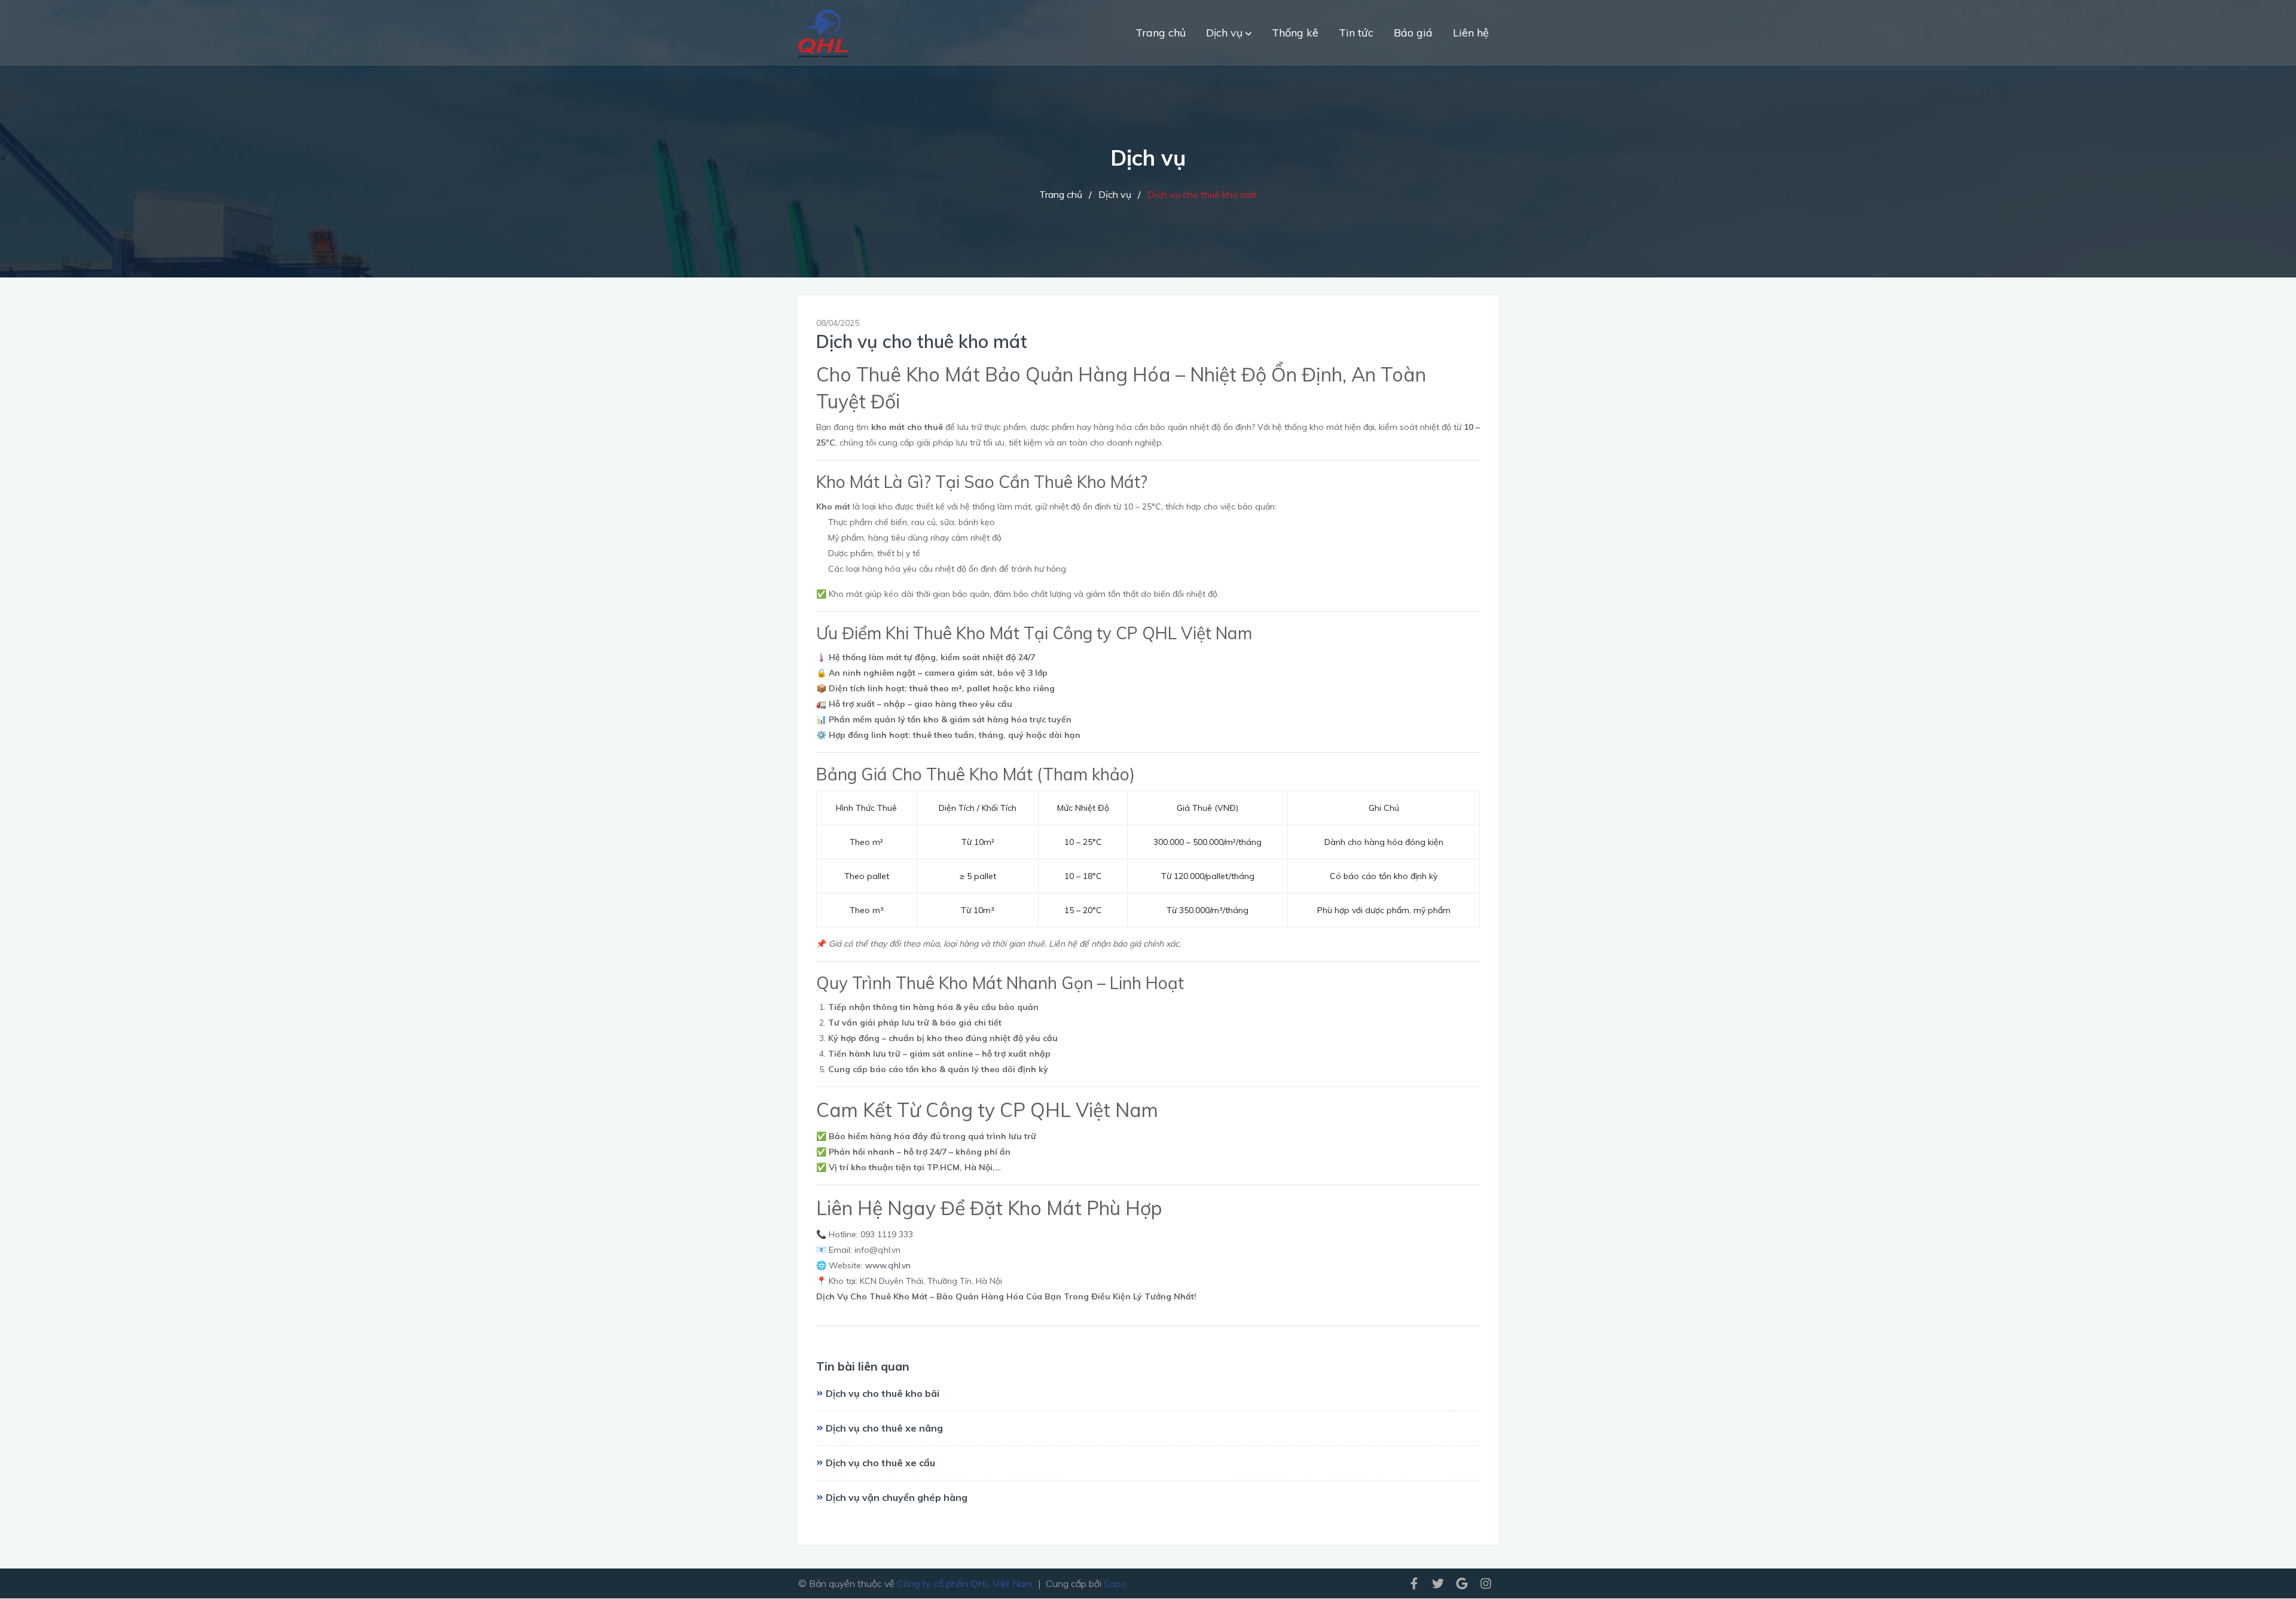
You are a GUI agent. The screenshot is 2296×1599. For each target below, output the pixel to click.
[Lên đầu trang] (2257, 1571)
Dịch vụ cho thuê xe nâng (884, 1428)
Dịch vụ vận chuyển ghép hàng (897, 1497)
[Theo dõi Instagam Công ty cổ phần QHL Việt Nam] (1486, 1582)
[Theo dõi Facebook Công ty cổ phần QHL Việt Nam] (1414, 1582)
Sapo (1115, 1583)
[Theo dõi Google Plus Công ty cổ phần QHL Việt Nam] (1462, 1582)
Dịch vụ (1226, 33)
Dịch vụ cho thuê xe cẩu (880, 1463)
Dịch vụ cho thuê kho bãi (883, 1393)
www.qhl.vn (888, 1265)
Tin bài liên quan (863, 1366)
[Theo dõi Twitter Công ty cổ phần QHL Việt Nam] (1438, 1582)
